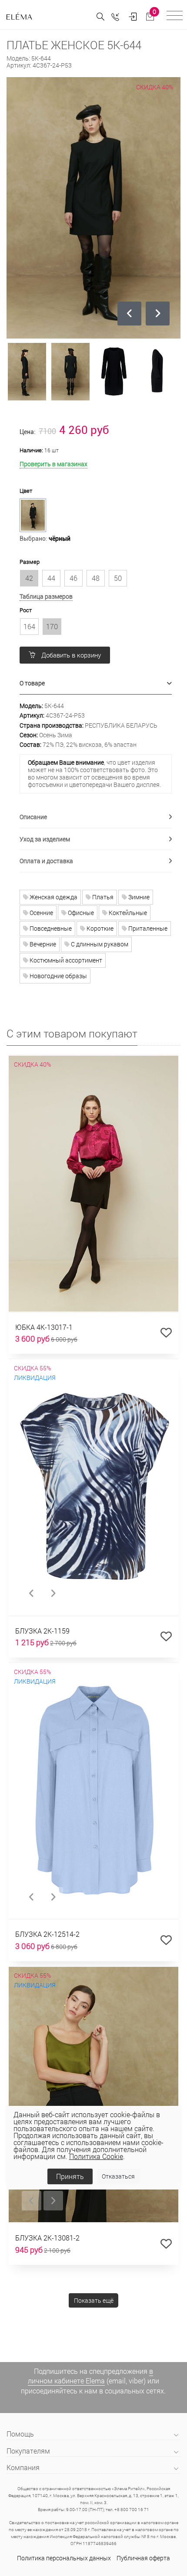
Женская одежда (53, 897)
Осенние (41, 913)
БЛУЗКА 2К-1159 (42, 1631)
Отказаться (118, 2176)
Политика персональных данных (64, 2558)
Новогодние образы (58, 976)
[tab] (96, 683)
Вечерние (42, 944)
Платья (102, 897)
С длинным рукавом (99, 944)
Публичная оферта (143, 2558)
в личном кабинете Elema (90, 2376)
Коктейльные (127, 913)
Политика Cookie (96, 2156)
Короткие (99, 928)
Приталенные (147, 928)
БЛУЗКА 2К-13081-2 (47, 2238)
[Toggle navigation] (175, 17)
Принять (70, 2176)
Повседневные (50, 928)
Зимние (138, 897)
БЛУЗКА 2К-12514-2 (47, 1934)
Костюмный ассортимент (65, 960)
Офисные (80, 913)
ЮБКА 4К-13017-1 (44, 1327)
